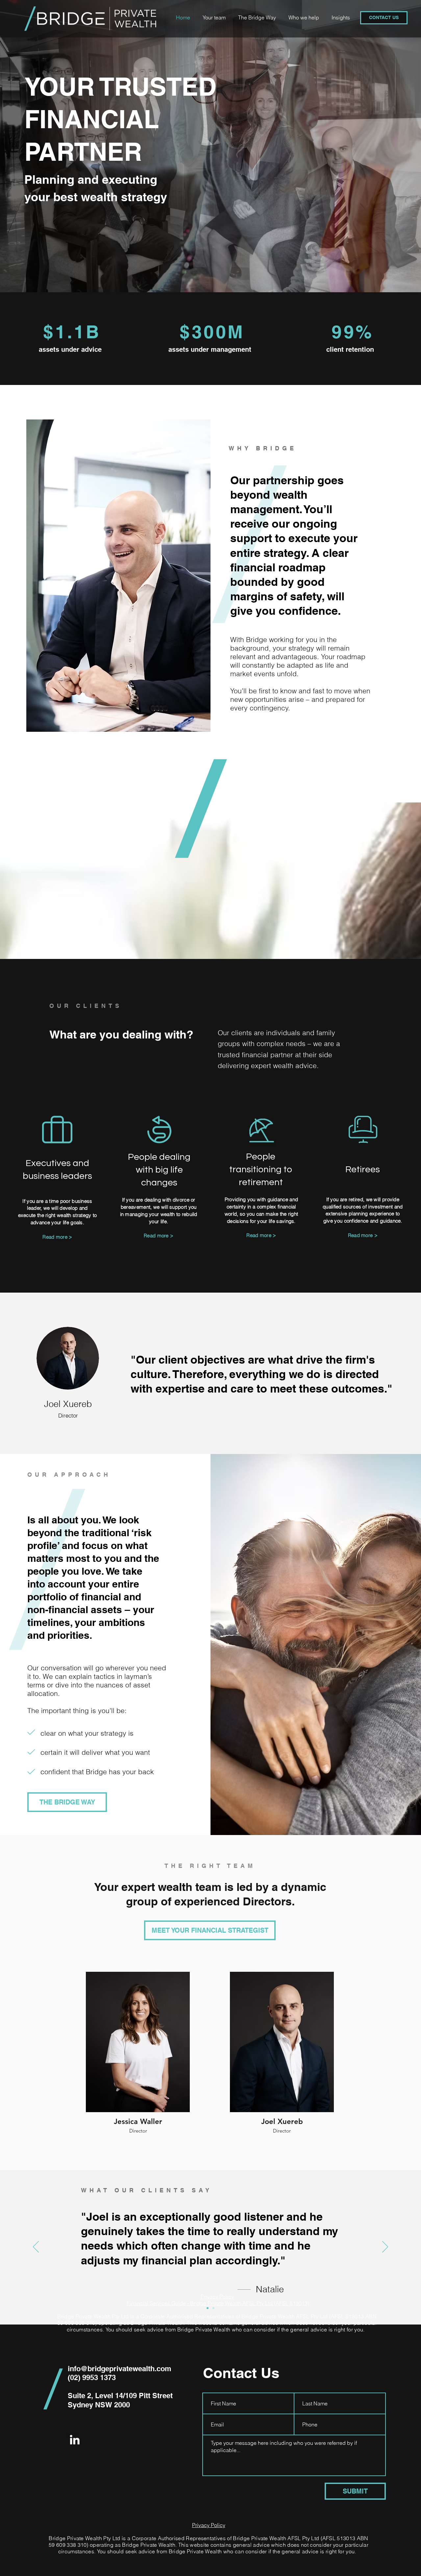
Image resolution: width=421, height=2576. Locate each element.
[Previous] (36, 2247)
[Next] (385, 2247)
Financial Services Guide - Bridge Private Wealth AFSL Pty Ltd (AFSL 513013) (218, 2303)
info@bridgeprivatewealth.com (120, 2369)
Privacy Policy (217, 2297)
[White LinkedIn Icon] (75, 2440)
